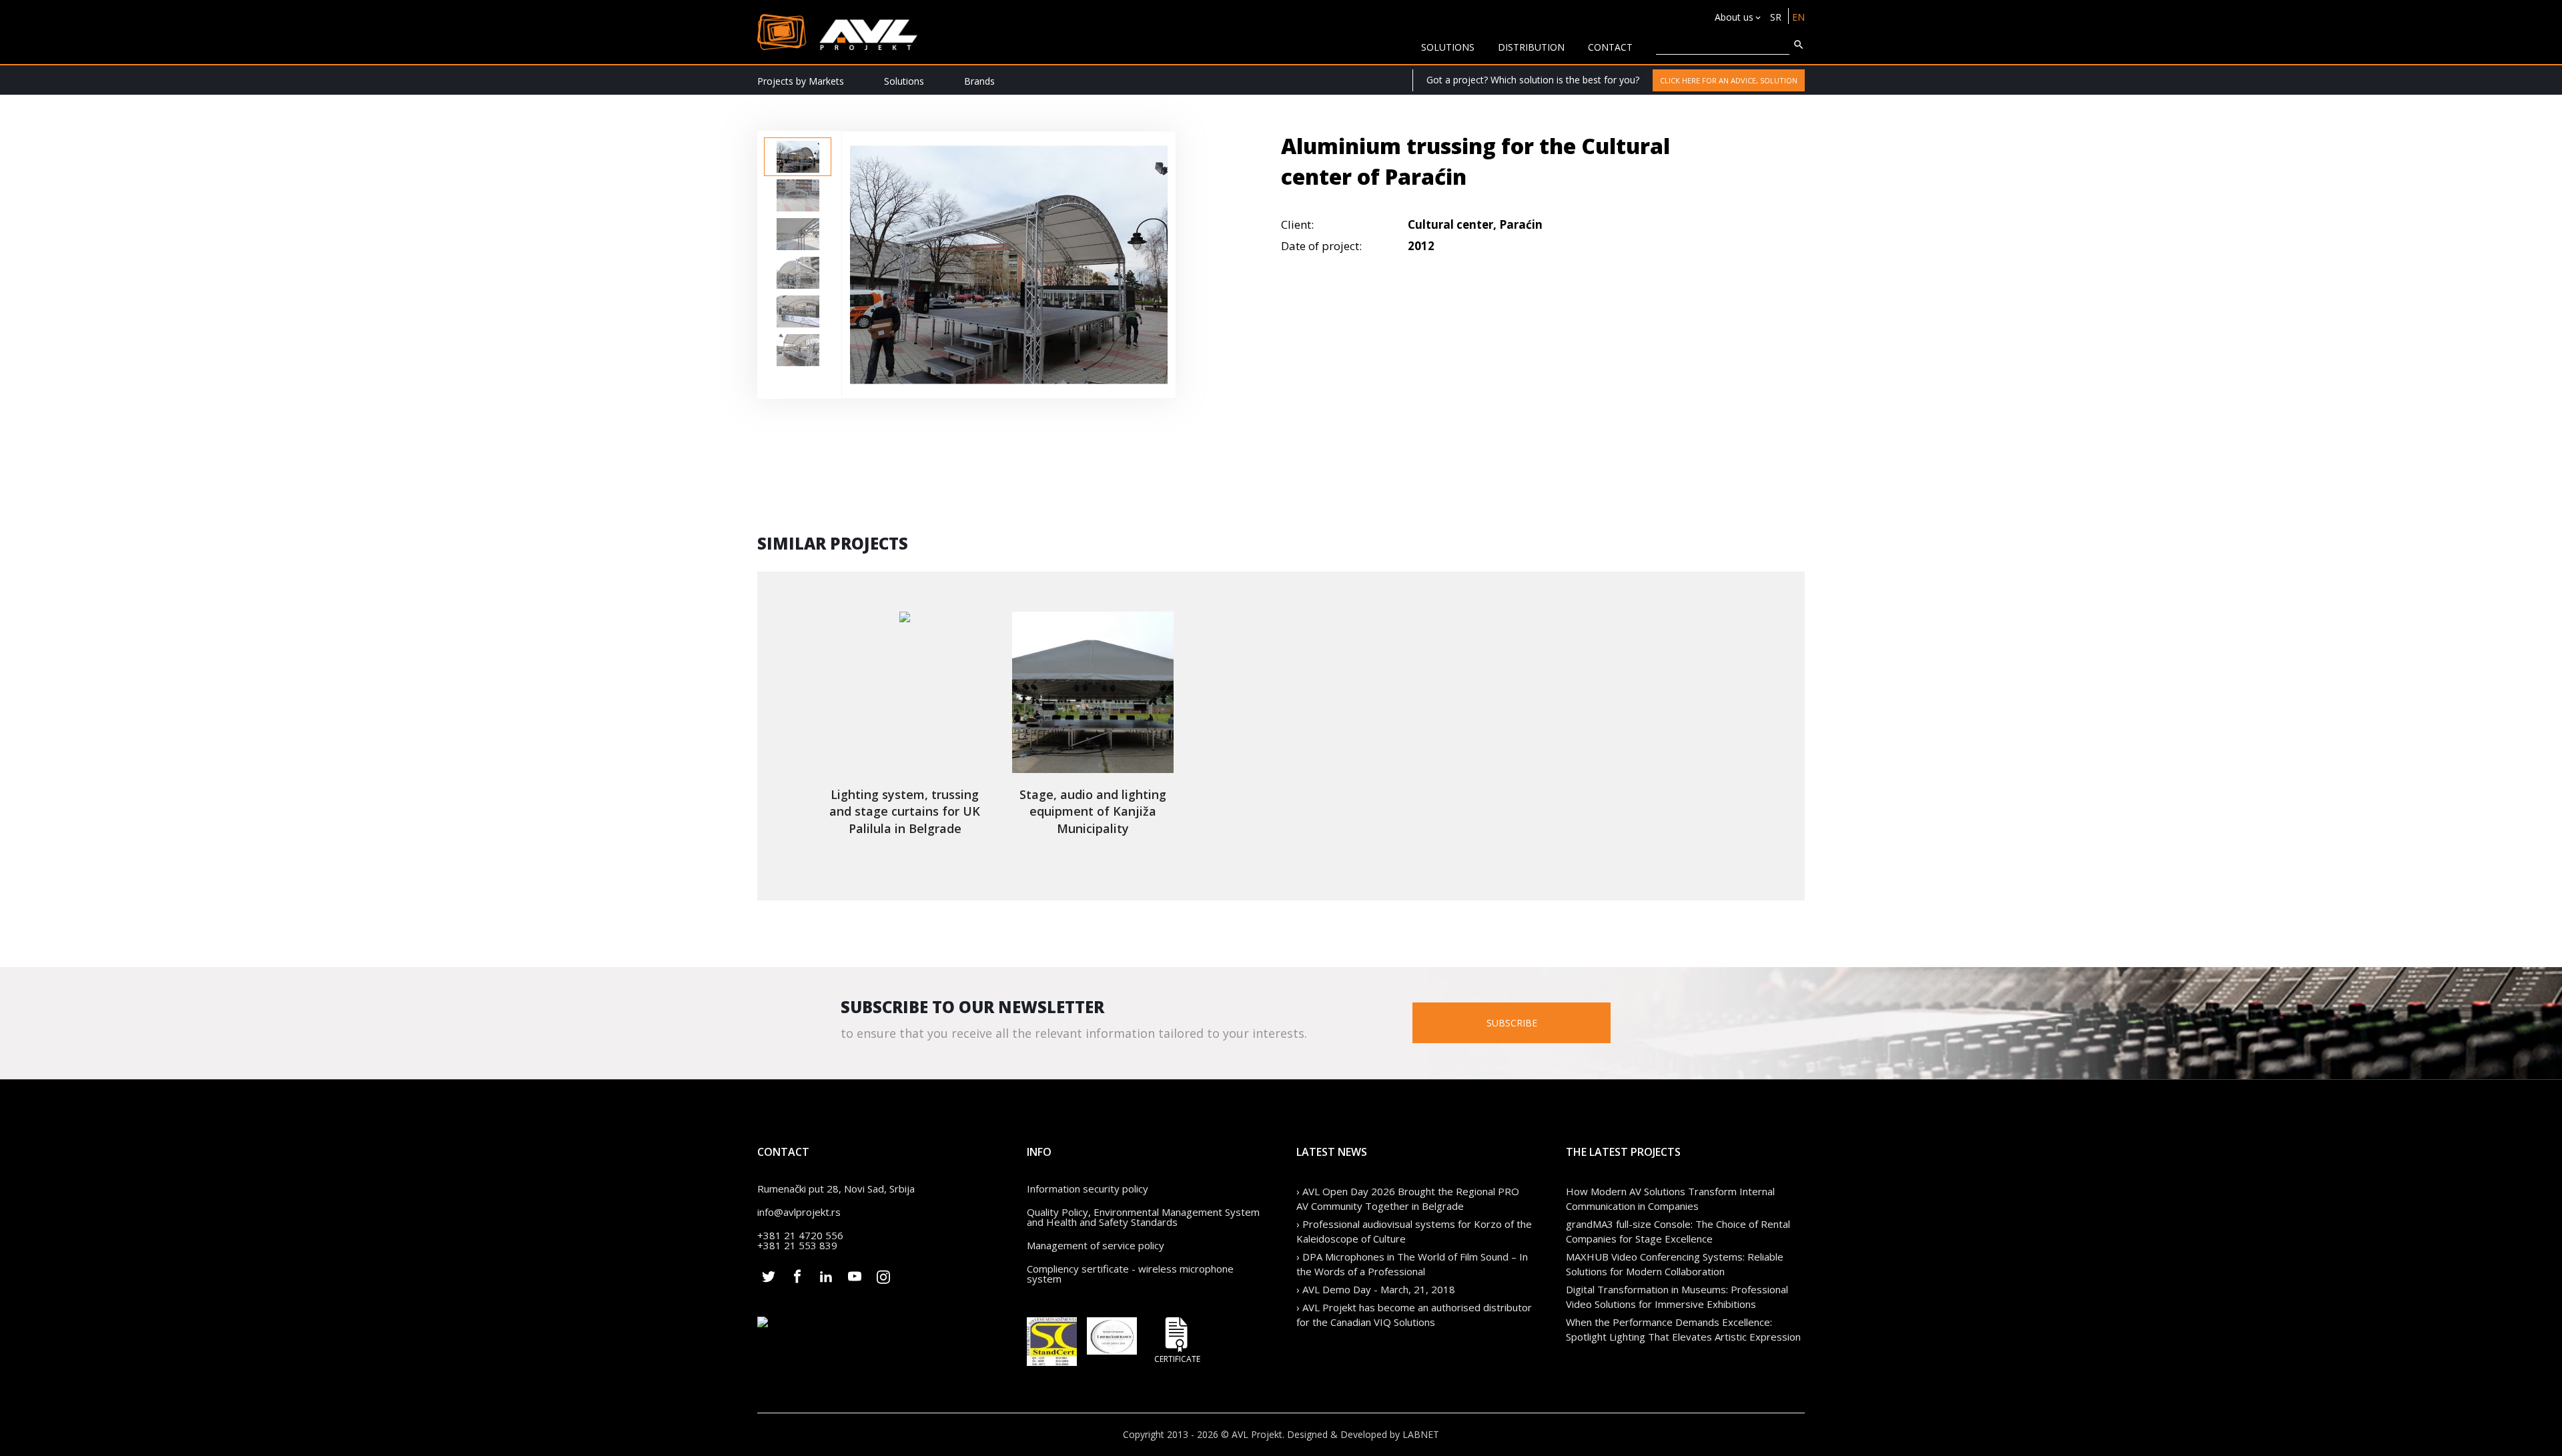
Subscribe (1512, 1023)
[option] (798, 157)
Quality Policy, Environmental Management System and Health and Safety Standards (1143, 1217)
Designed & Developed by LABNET (1363, 1434)
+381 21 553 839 (797, 1245)
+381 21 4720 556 (800, 1235)
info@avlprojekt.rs (799, 1212)
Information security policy (1088, 1189)
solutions (1448, 47)
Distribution (1531, 47)
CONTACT (1610, 47)
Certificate (1177, 1358)
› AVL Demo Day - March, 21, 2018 (1376, 1289)
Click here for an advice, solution (1729, 80)
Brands (979, 81)
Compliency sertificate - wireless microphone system (1130, 1274)
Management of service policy (1096, 1245)
